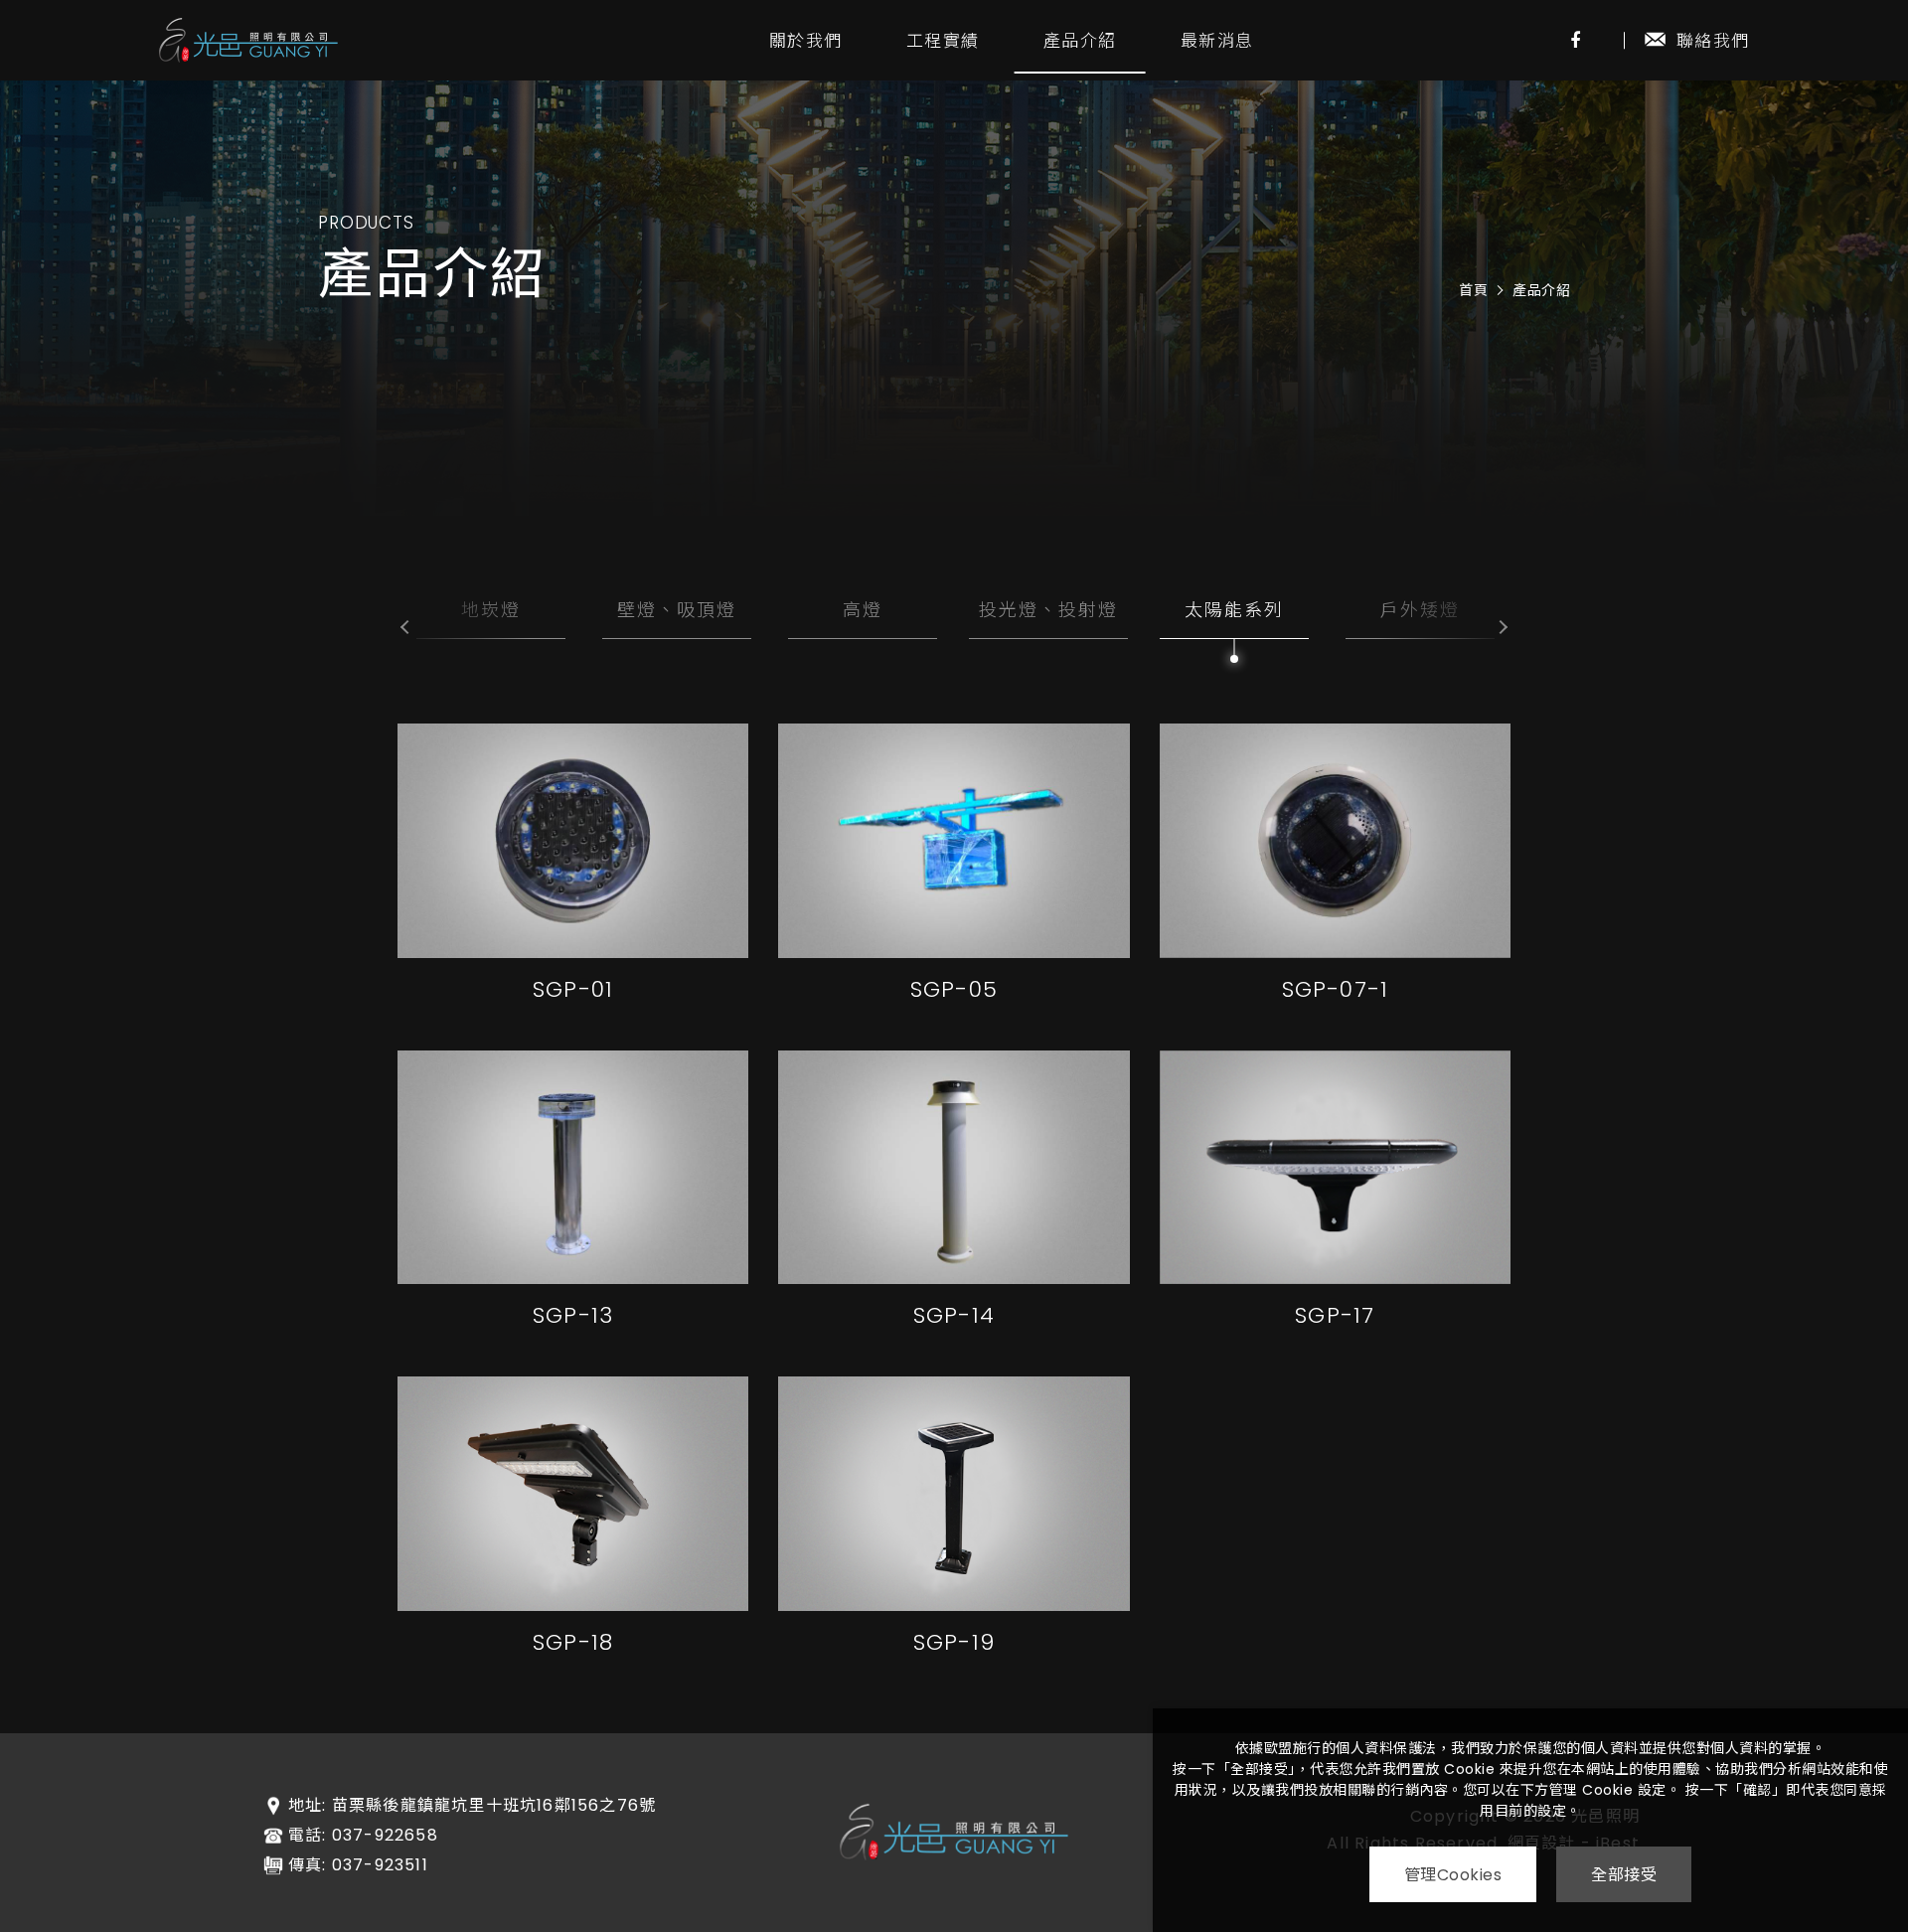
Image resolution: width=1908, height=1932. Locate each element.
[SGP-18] (573, 1494)
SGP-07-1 (1336, 989)
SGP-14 (954, 1315)
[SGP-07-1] (1335, 841)
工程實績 (943, 41)
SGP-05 (954, 989)
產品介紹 (1080, 41)
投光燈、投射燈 (1048, 610)
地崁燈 (491, 610)
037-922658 (385, 1836)
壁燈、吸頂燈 (677, 610)
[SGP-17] (1335, 1168)
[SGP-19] (954, 1494)
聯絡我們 (1713, 41)
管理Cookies (1453, 1875)
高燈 (863, 610)
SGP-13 (573, 1315)
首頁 (1473, 290)
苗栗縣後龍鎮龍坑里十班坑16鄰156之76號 (494, 1806)
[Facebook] (1575, 40)
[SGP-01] (573, 841)
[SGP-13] (573, 1168)
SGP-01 (573, 989)
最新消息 (1217, 41)
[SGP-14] (954, 1168)
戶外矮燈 (1420, 610)
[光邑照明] (248, 40)
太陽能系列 (1234, 610)
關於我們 (805, 41)
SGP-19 (954, 1642)
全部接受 (1624, 1875)
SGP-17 (1335, 1315)
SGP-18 (573, 1642)
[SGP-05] (954, 841)
